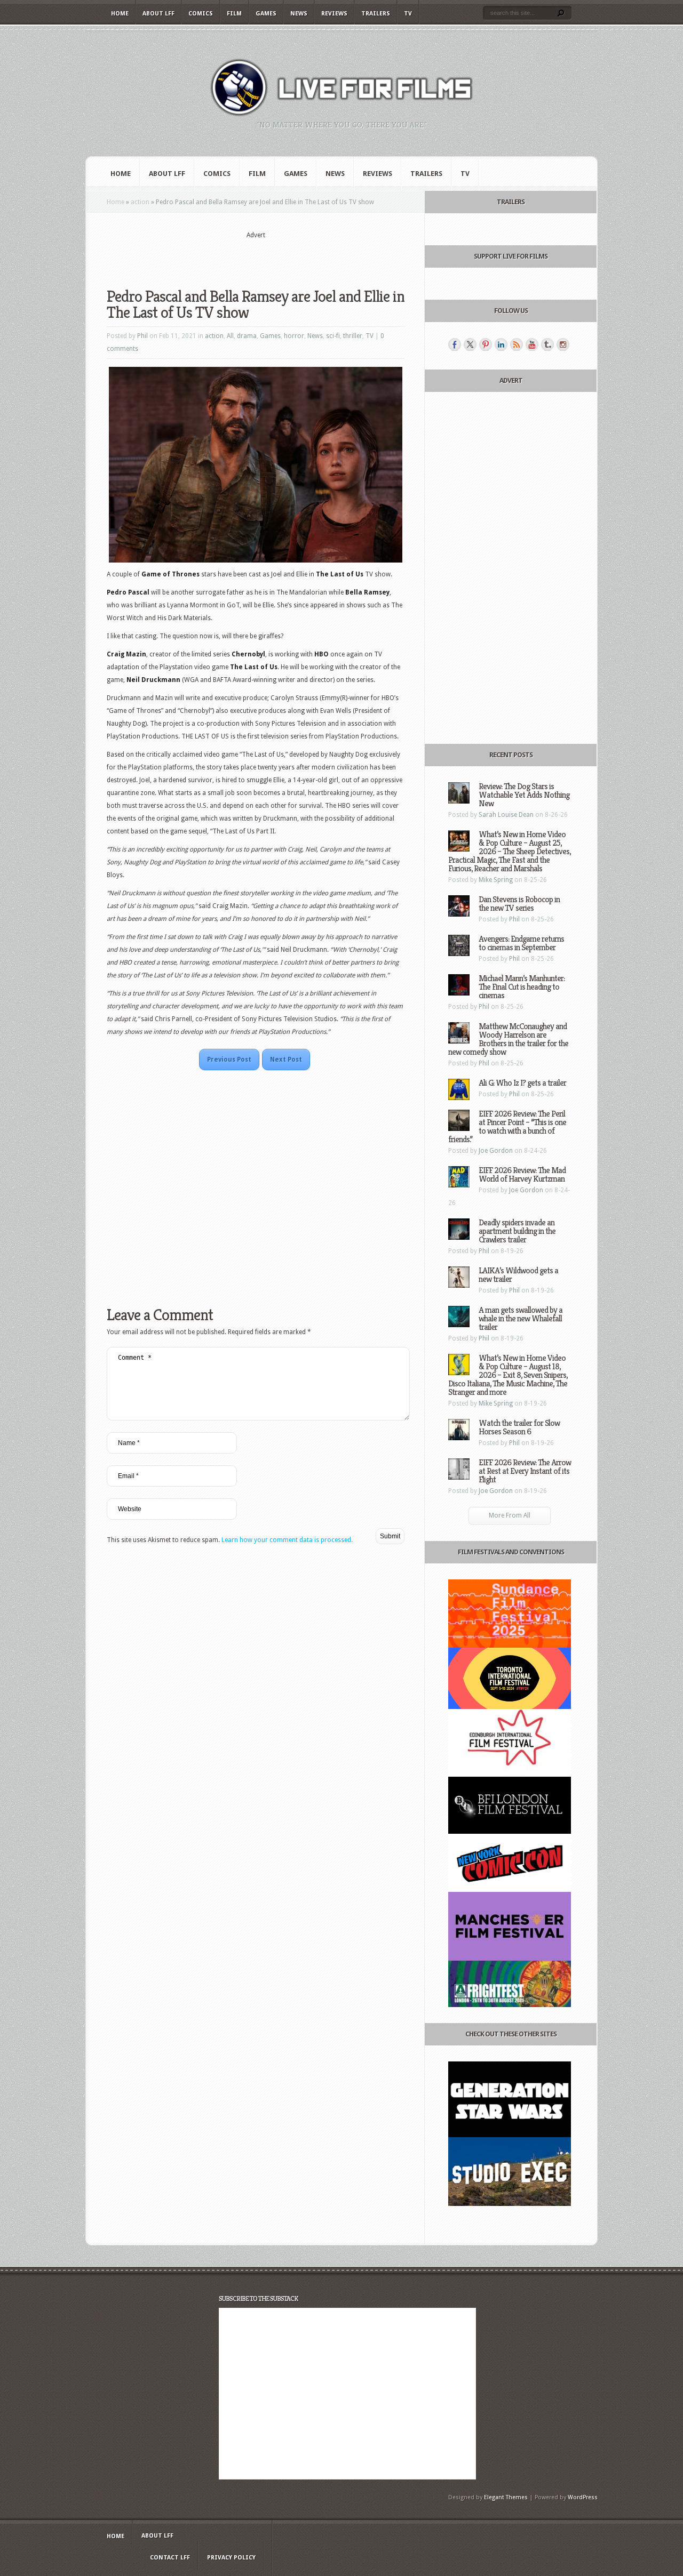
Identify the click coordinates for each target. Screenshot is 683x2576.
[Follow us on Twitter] (470, 344)
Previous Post (229, 1060)
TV (408, 14)
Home (120, 14)
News (299, 14)
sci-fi (333, 336)
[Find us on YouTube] (532, 344)
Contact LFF (170, 2558)
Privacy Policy (231, 2558)
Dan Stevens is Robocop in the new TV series (519, 904)
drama (247, 336)
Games (266, 14)
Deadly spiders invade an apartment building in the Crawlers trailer (517, 1231)
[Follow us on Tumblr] (547, 344)
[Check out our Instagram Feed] (563, 344)
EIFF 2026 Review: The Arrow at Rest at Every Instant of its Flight (525, 1471)
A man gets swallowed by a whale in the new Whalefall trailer (521, 1318)
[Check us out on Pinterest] (486, 344)
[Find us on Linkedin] (501, 344)
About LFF (158, 14)
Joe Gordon (496, 1151)
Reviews (334, 14)
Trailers (376, 14)
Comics (201, 14)
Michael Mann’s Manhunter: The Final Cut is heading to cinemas (522, 987)
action (140, 202)
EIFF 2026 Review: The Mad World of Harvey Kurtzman (522, 1174)
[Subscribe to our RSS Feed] (517, 344)
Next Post (286, 1060)
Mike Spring (496, 880)
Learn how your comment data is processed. (287, 1540)
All (230, 336)
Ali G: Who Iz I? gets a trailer (522, 1083)
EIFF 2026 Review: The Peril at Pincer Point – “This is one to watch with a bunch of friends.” (507, 1126)
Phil (142, 336)
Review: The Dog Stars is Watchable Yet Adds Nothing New (524, 795)
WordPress (583, 2497)
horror (294, 336)
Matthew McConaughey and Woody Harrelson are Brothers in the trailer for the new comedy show (508, 1039)
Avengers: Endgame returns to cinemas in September (521, 943)
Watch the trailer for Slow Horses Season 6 (519, 1427)
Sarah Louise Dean (506, 815)
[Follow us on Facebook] (455, 344)
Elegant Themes (506, 2497)
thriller (353, 336)
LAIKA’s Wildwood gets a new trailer (518, 1275)
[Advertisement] (256, 256)
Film (234, 14)
